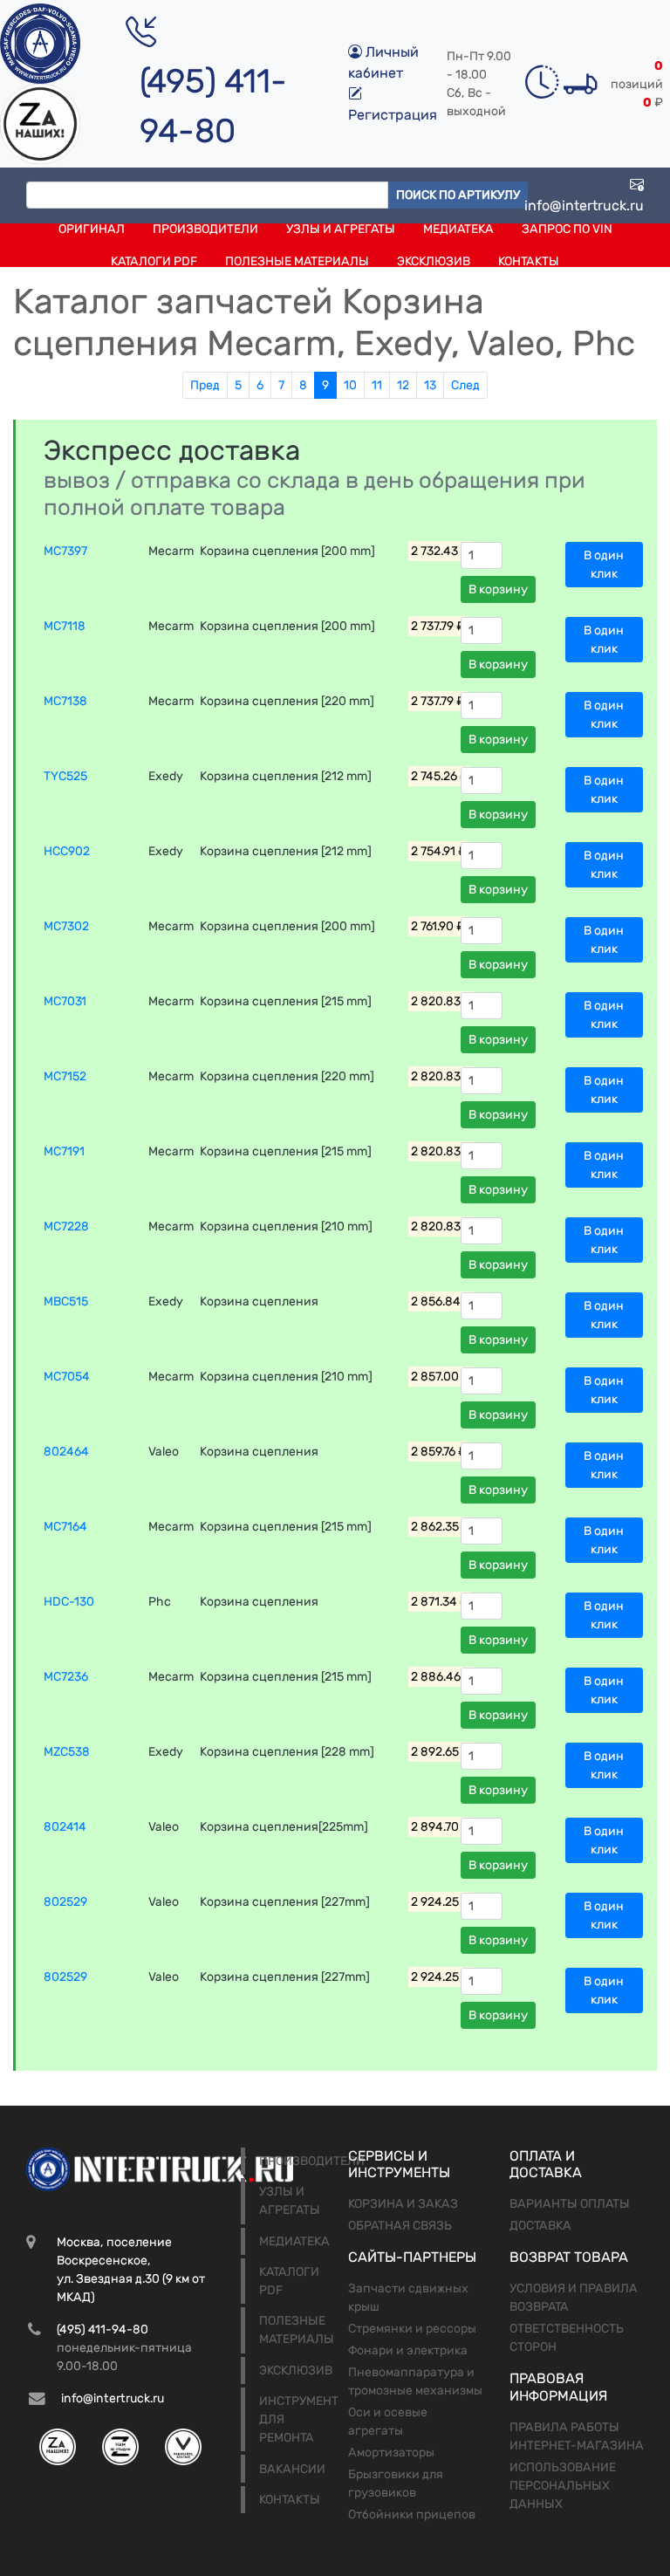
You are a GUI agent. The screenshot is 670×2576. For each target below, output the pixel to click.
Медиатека (458, 229)
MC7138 (65, 701)
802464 (66, 1452)
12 (403, 385)
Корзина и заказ (403, 2204)
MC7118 (65, 626)
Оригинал (92, 229)
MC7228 (66, 1226)
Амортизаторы (391, 2453)
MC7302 (66, 926)
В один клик (604, 565)
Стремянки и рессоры (412, 2329)
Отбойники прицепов (412, 2514)
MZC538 (67, 1752)
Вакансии (292, 2469)
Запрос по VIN (567, 229)
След (465, 385)
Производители (205, 229)
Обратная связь (400, 2226)
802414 (65, 1827)
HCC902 (67, 851)
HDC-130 (69, 1602)
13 (430, 385)
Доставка (540, 2226)
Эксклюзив (434, 261)
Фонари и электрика (408, 2350)
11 (377, 385)
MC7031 (65, 1001)
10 (350, 385)
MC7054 (67, 1377)
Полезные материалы (297, 261)
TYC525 (65, 776)
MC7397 (65, 551)
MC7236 (66, 1677)
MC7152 (65, 1076)
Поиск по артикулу (458, 195)
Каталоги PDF (154, 261)
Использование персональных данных (563, 2486)
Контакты (529, 261)
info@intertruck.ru (584, 206)
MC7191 (64, 1151)
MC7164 (65, 1527)
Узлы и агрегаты (341, 229)
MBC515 (66, 1302)
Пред (205, 385)
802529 (65, 1902)
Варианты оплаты (570, 2204)
